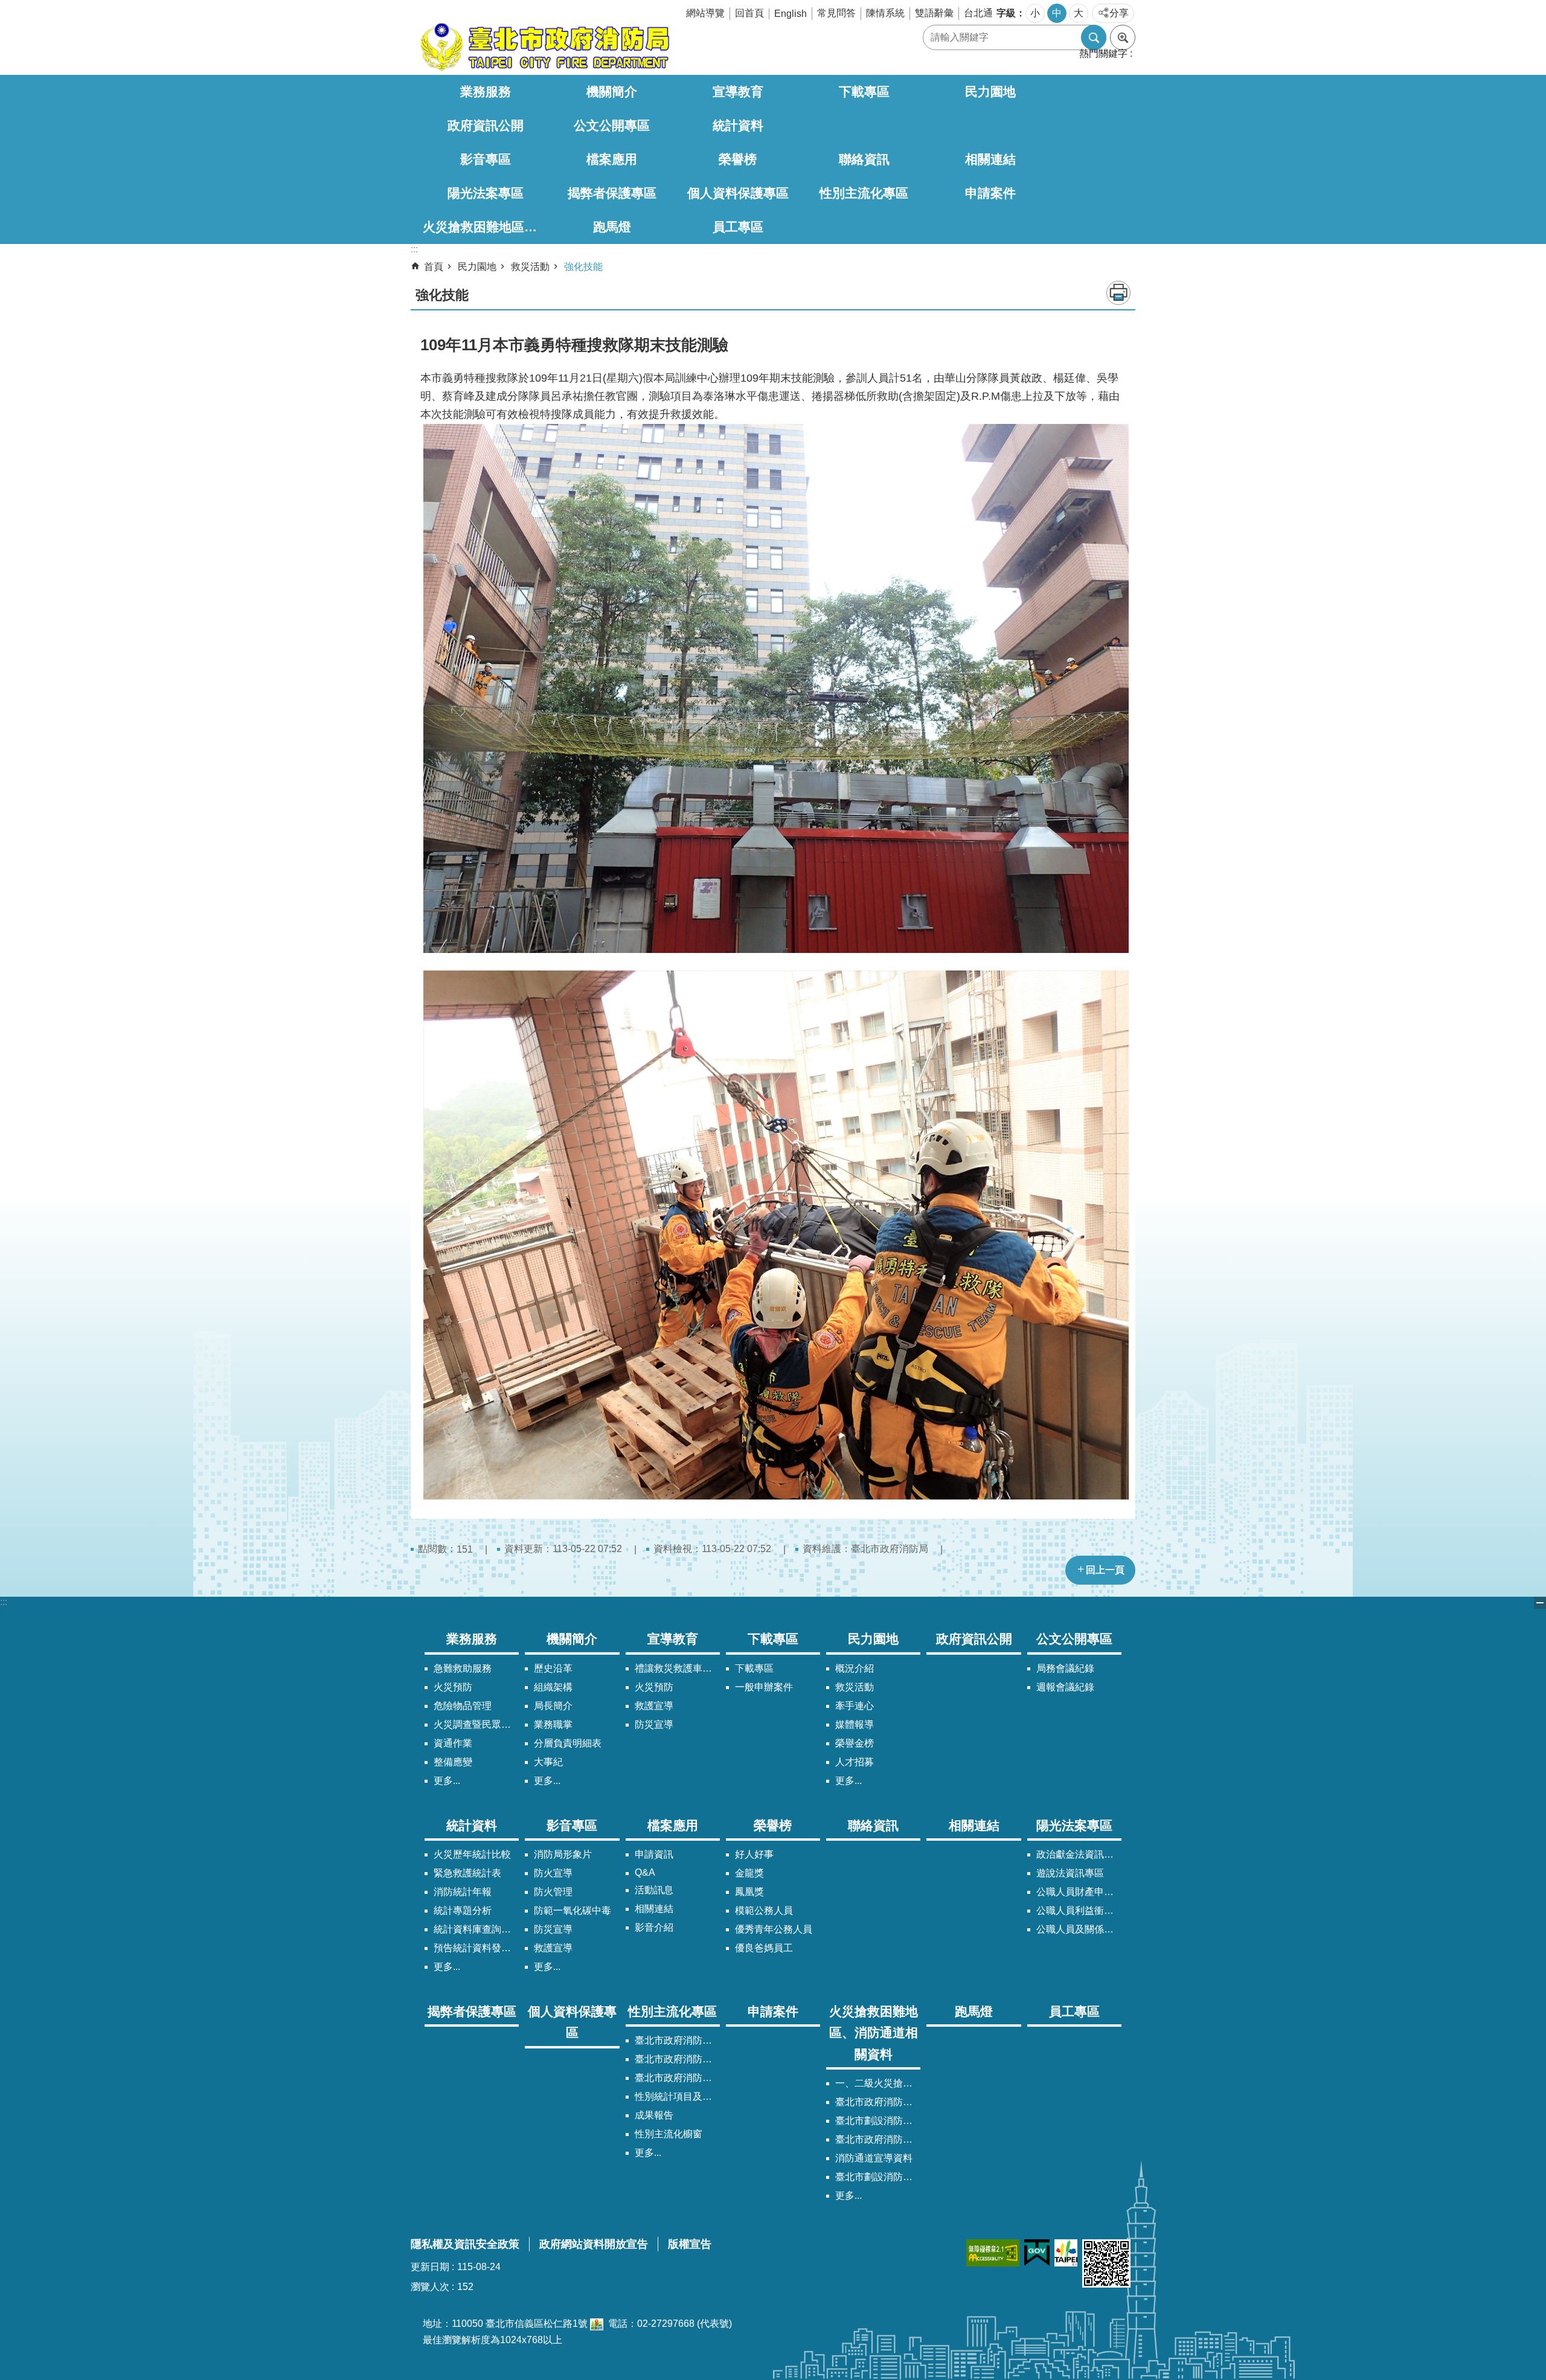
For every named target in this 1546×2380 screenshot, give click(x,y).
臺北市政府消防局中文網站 (544, 47)
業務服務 (486, 91)
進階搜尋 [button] (1123, 37)
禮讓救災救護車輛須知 (677, 1668)
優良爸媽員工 (764, 1948)
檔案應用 (612, 159)
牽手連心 (855, 1706)
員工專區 (738, 227)
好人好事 (754, 1854)
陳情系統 (885, 13)
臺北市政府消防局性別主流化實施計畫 (677, 2040)
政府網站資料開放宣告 (594, 2244)
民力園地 (990, 91)
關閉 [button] (1540, 1603)
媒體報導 (855, 1724)
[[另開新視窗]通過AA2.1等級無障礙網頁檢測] (993, 2253)
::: (4, 1602)
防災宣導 (654, 1724)
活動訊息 (654, 1890)
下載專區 (864, 91)
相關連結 (990, 159)
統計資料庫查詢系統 (476, 1929)
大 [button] (1079, 13)
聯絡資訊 (864, 159)
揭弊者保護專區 (612, 193)
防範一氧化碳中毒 (573, 1910)
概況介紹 (855, 1668)
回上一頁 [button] (1105, 1570)
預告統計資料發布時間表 (476, 1948)
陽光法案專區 (486, 193)
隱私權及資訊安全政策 (465, 2244)
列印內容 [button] (1118, 293)
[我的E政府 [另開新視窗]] (1037, 2253)
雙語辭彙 (934, 13)
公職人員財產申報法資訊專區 (1079, 1892)
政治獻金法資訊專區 (1079, 1854)
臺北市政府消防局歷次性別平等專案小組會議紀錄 (677, 2078)
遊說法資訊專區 (1070, 1873)
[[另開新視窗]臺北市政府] (1066, 2253)
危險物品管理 (463, 1706)
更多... (447, 1781)
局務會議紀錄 (1065, 1668)
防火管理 (553, 1892)
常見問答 (836, 13)
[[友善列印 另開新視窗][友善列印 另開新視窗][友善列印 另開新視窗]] (597, 2324)
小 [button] (1035, 13)
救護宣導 (654, 1706)
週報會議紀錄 (1065, 1687)
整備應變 (453, 1762)
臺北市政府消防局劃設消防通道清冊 (878, 2102)
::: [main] (414, 249)
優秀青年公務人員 (774, 1929)
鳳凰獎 (749, 1892)
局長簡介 (553, 1706)
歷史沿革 (553, 1668)
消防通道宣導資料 (874, 2158)
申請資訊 (654, 1854)
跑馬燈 (612, 227)
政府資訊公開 (486, 125)
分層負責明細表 (568, 1743)
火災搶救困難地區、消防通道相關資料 (486, 227)
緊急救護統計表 (467, 1873)
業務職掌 (553, 1724)
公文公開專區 (612, 125)
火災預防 (453, 1687)
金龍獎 (749, 1873)
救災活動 (530, 267)
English (791, 14)
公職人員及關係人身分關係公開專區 (1079, 1929)
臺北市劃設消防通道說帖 (878, 2177)
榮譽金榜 (855, 1743)
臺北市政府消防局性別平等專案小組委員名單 (677, 2059)
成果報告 (654, 2115)
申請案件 (990, 193)
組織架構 (553, 1687)
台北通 (978, 13)
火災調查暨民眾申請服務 (476, 1724)
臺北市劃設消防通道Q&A (878, 2121)
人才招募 (855, 1762)
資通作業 (453, 1743)
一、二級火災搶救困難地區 (878, 2083)
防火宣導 (553, 1873)
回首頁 (749, 13)
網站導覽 (705, 13)
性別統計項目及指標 (677, 2096)
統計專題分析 (463, 1910)
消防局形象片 (563, 1854)
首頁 (434, 267)
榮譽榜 (738, 159)
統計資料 (738, 125)
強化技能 (583, 267)
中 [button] (1057, 13)
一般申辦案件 (764, 1687)
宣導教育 (738, 91)
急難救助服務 (463, 1668)
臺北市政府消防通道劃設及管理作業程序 (878, 2139)
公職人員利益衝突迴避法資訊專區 (1079, 1910)
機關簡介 (612, 91)
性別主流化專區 (864, 193)
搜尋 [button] (1094, 37)
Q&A (645, 1872)
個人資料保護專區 (738, 193)
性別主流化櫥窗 (669, 2134)
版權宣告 (690, 2244)
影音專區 (486, 159)
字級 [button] (1006, 13)
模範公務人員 (764, 1910)
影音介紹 (654, 1927)
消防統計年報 (463, 1892)
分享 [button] (1119, 13)
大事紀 (548, 1762)
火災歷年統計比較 (472, 1854)
